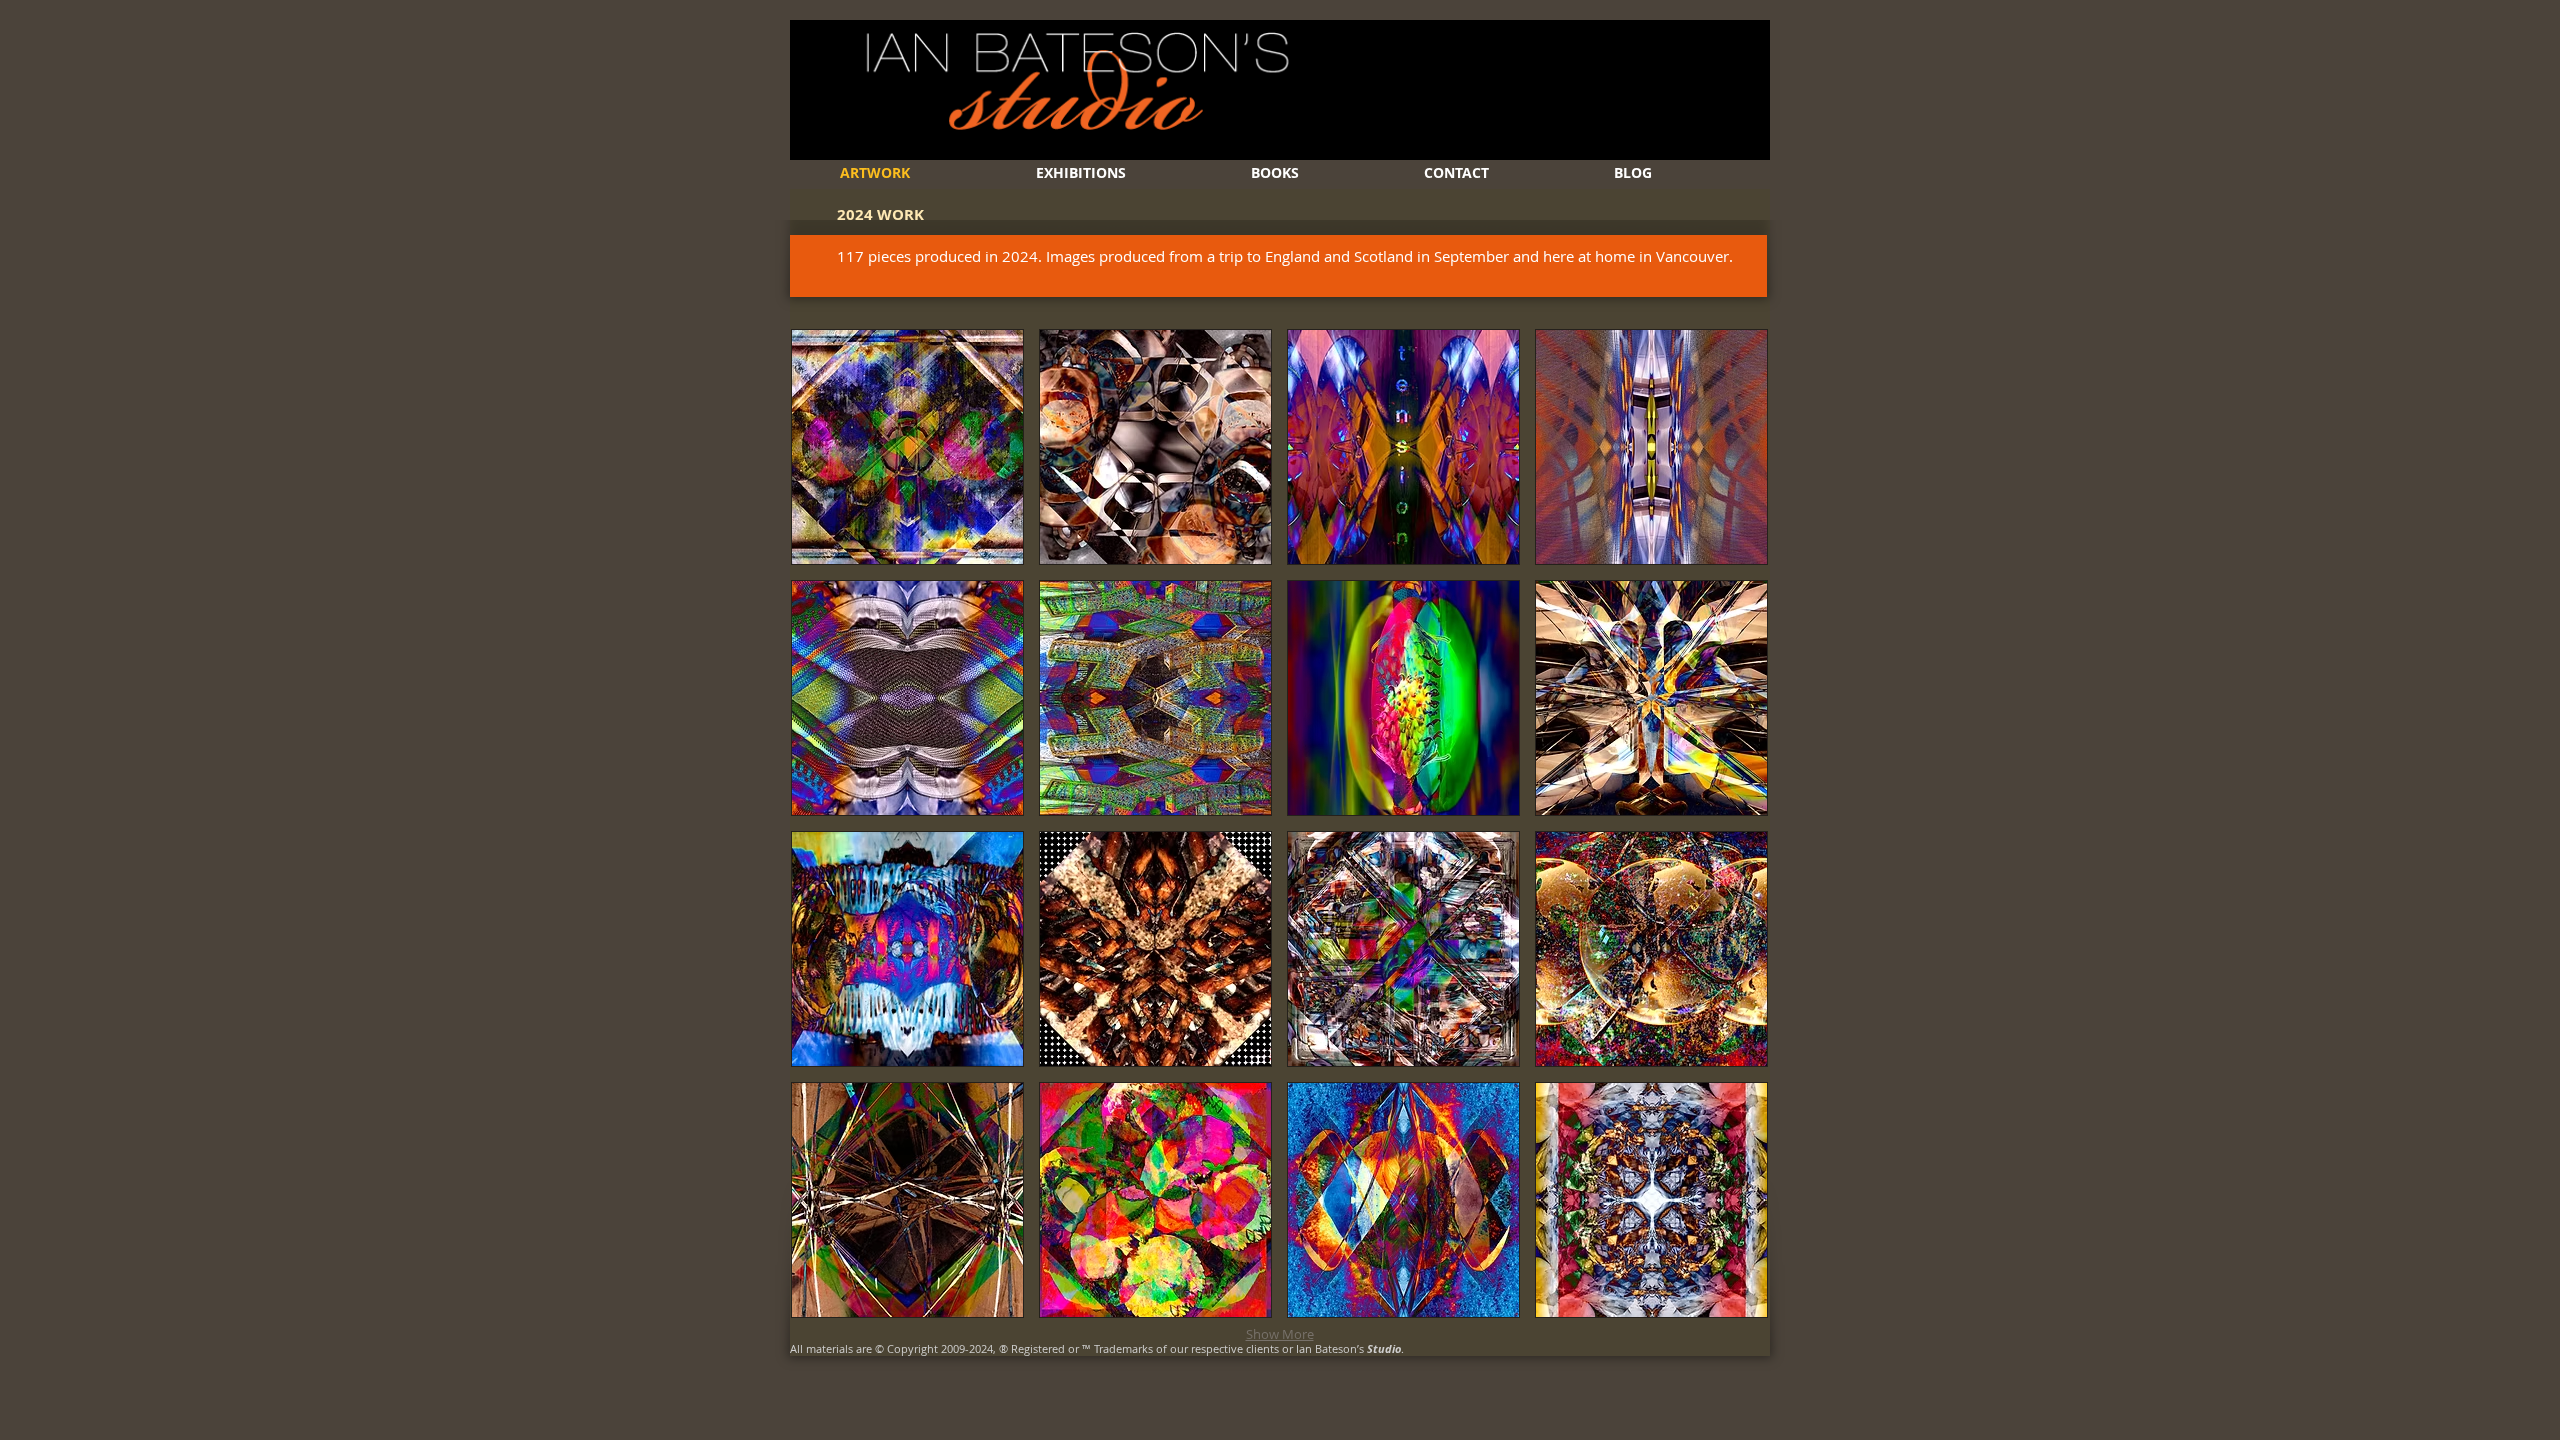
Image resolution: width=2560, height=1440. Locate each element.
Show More (1280, 1334)
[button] (907, 447)
